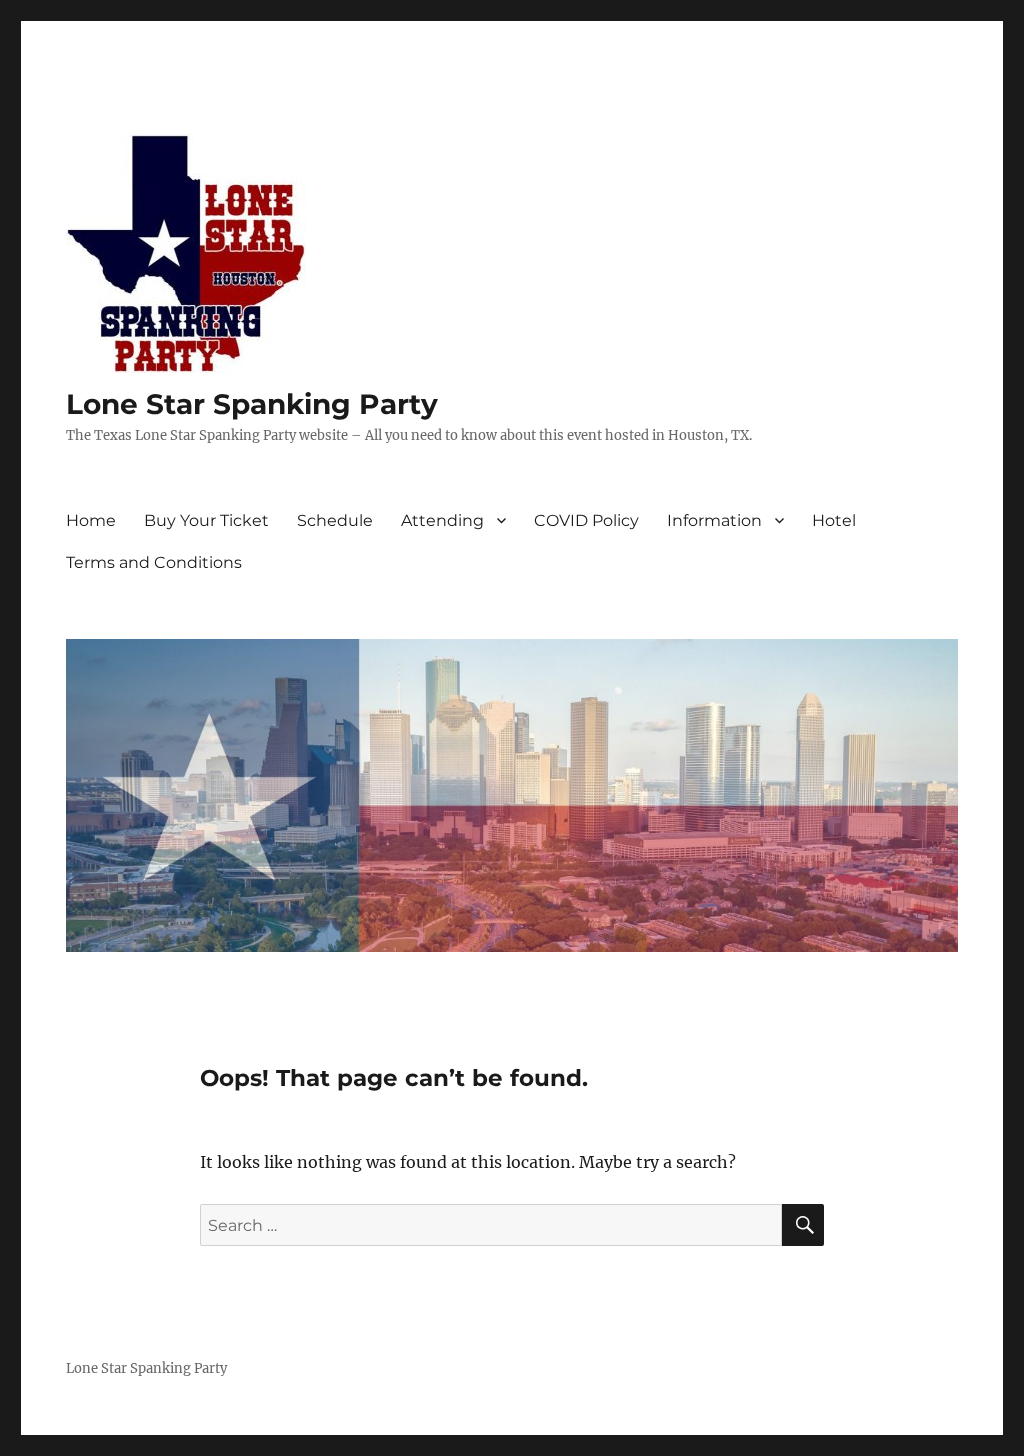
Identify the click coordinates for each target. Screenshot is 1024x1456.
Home (91, 520)
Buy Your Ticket (206, 520)
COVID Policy (586, 520)
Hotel (834, 520)
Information (714, 520)
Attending (442, 520)
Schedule (335, 520)
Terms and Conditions (154, 562)
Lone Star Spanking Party (252, 404)
